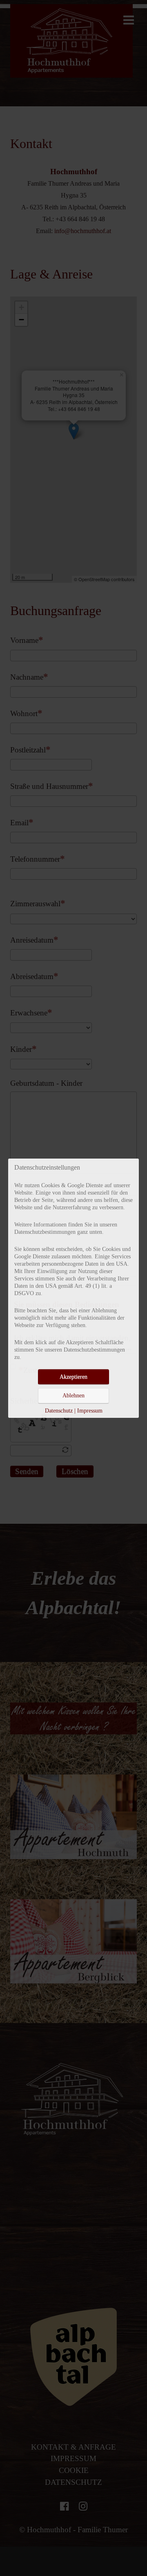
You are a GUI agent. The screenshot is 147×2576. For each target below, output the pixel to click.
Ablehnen (73, 1396)
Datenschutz (59, 1411)
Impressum (90, 1411)
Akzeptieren (73, 1377)
